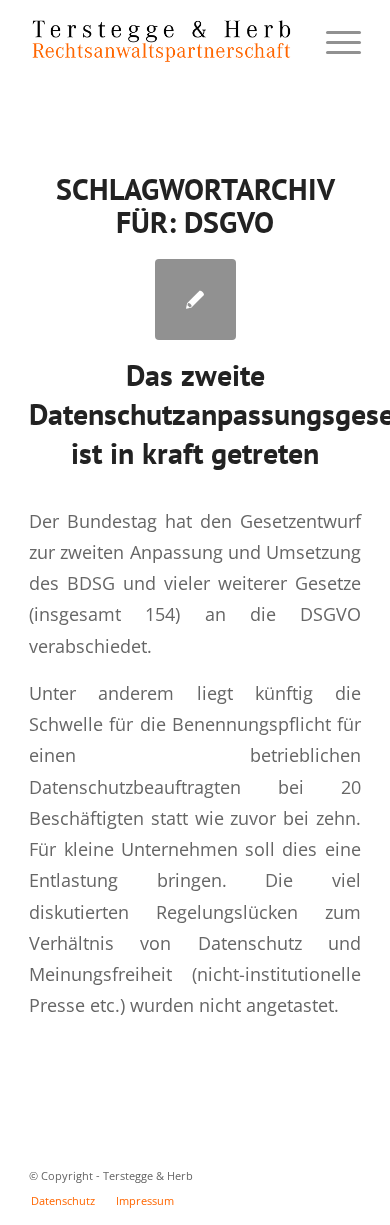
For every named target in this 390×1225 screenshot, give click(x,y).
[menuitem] (63, 1201)
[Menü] (333, 41)
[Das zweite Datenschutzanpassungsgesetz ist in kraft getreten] (195, 299)
